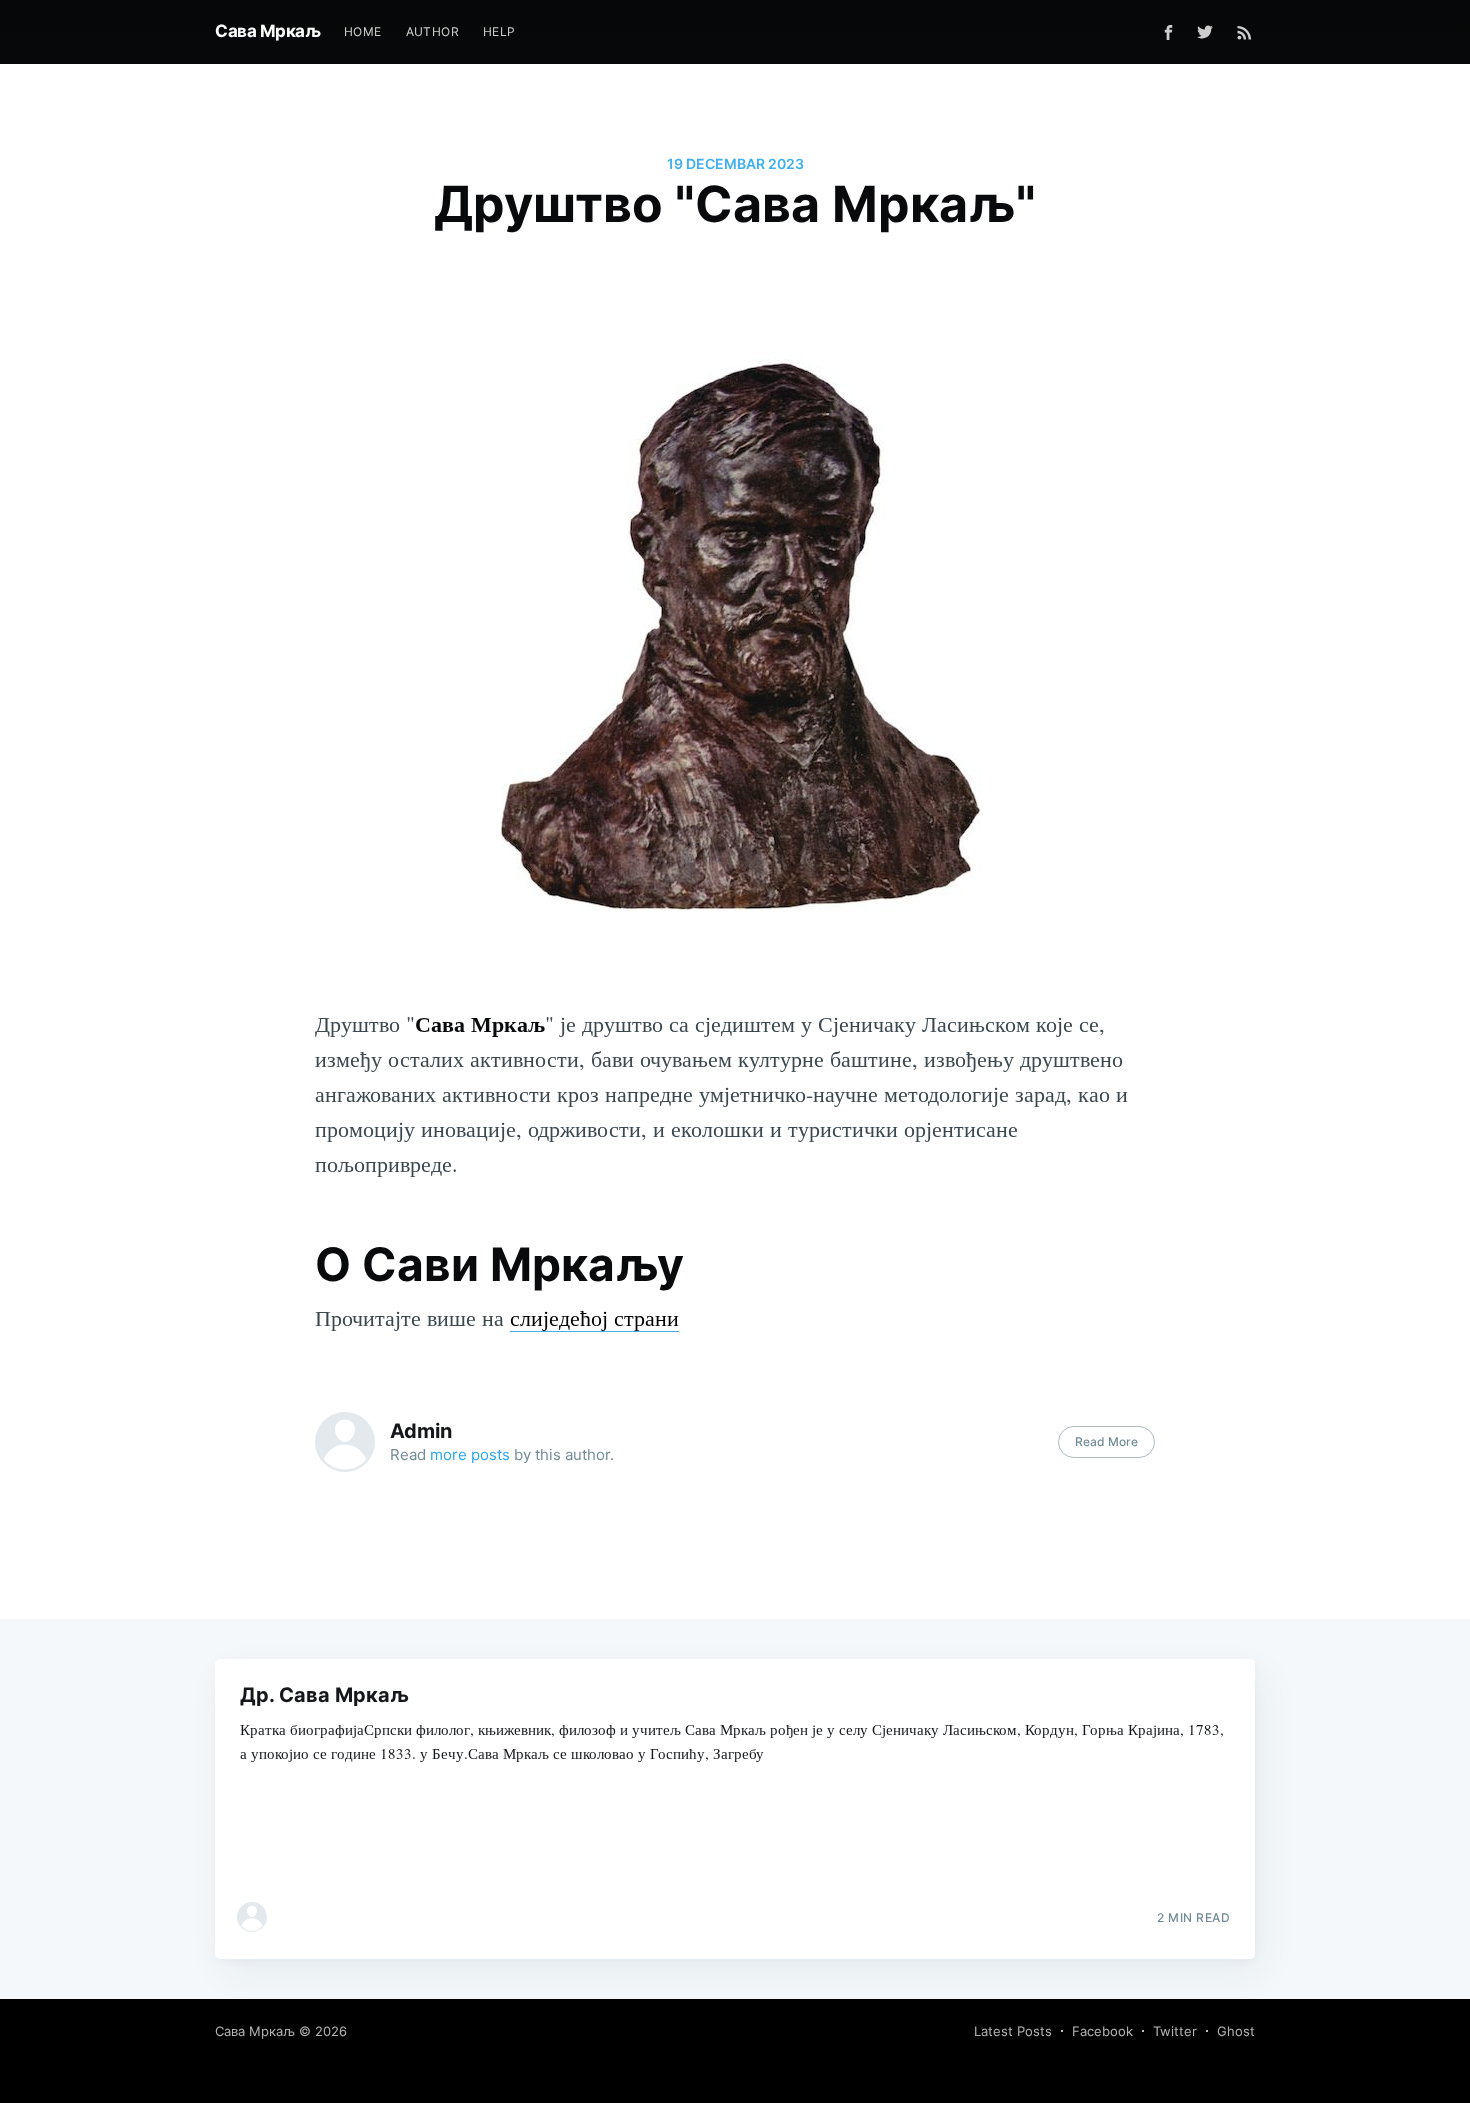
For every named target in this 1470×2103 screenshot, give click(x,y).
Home (363, 31)
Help (499, 31)
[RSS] (1244, 32)
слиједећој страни (594, 1317)
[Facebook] (1168, 32)
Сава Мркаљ (267, 31)
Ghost (1236, 2031)
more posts (470, 1454)
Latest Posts (1013, 2031)
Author (432, 31)
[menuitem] (363, 31)
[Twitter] (1210, 32)
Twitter (1175, 2031)
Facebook (1102, 2031)
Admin (421, 1431)
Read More (1106, 1441)
